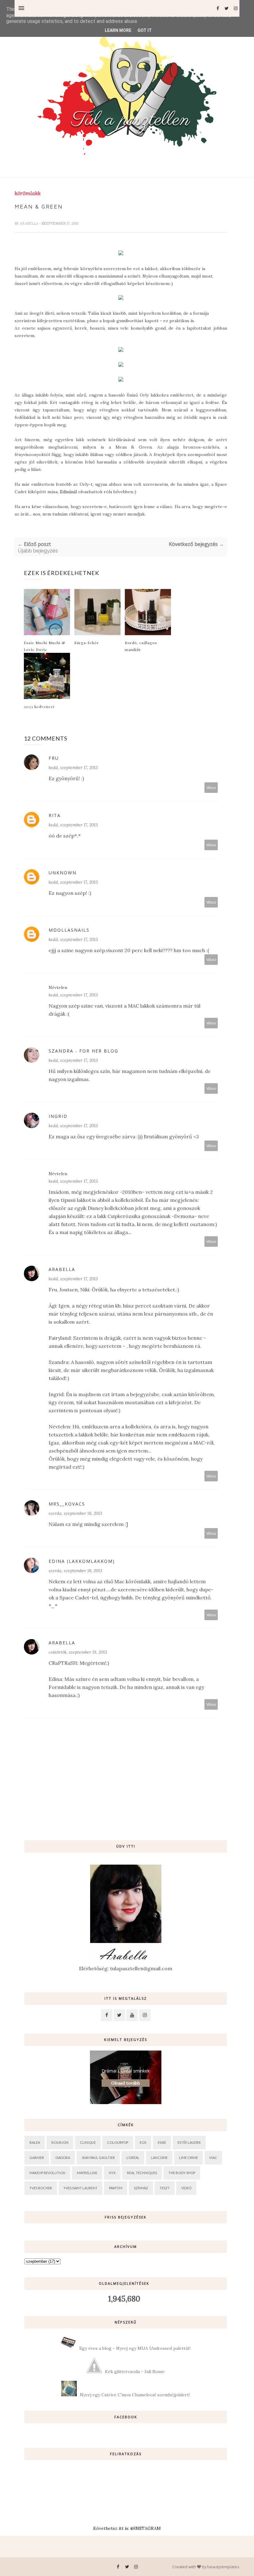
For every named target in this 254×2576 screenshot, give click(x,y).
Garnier (37, 2158)
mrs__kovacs (67, 1504)
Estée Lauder (189, 2142)
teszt (165, 2188)
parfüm (116, 2188)
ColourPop (118, 2142)
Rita (55, 815)
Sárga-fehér (87, 643)
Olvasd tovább (126, 2083)
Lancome (159, 2158)
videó (186, 2188)
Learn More (118, 30)
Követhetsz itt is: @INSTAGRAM (127, 2528)
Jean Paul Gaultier (98, 2158)
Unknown (63, 873)
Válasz (211, 787)
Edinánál (68, 492)
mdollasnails (69, 930)
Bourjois (60, 2142)
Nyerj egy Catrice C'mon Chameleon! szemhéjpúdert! (135, 2395)
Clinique (88, 2142)
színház (141, 2188)
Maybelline (87, 2173)
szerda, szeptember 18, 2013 (75, 1513)
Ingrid (58, 1116)
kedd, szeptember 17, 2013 (73, 767)
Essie (162, 2142)
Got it (145, 30)
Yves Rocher (41, 2188)
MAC (213, 2158)
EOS (143, 2142)
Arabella (29, 223)
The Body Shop (182, 2173)
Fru (54, 758)
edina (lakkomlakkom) (82, 1561)
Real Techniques (142, 2173)
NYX (112, 2173)
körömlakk (28, 193)
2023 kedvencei (39, 706)
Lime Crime (188, 2158)
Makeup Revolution (47, 2173)
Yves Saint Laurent (81, 2188)
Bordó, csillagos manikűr (141, 646)
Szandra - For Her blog (83, 1051)
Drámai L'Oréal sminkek (126, 2071)
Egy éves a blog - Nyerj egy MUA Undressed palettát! (135, 2348)
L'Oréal (133, 2158)
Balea (35, 2142)
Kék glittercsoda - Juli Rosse (135, 2372)
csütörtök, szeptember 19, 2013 (78, 1652)
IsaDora (63, 2158)
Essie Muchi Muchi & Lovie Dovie (44, 646)
